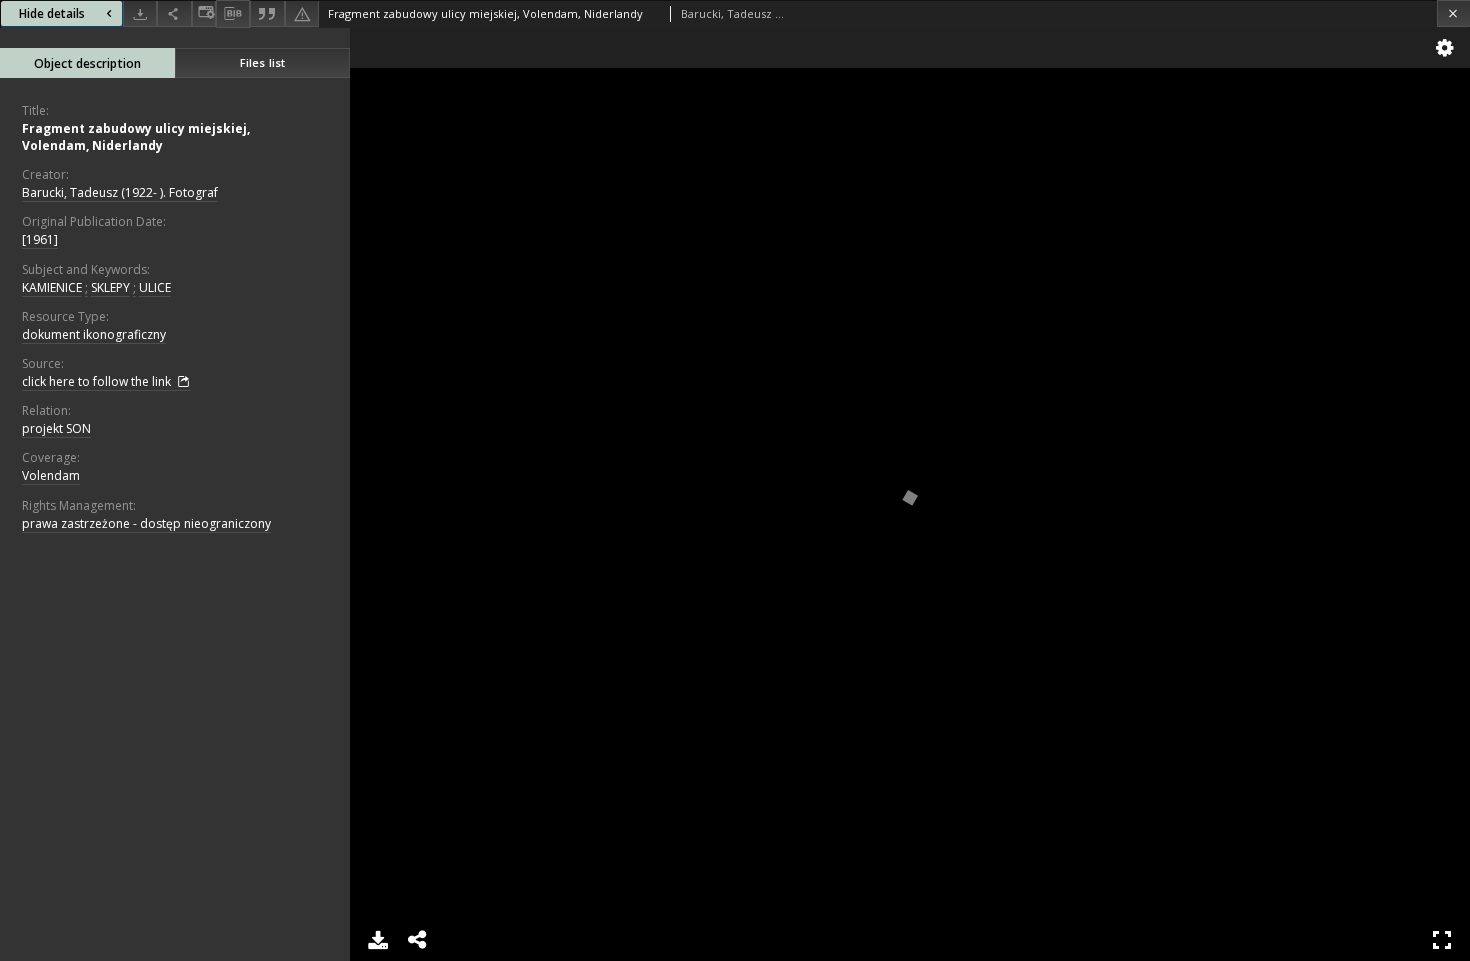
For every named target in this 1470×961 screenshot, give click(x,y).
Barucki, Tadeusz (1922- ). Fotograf (120, 192)
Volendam (51, 475)
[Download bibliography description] (233, 14)
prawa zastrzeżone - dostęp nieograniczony (146, 523)
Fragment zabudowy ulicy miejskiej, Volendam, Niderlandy (136, 137)
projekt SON (56, 428)
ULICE (155, 287)
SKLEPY (110, 287)
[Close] (1453, 13)
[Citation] (267, 13)
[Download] (140, 13)
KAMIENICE (52, 287)
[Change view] (204, 13)
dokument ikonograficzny (94, 334)
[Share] (174, 13)
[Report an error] (302, 13)
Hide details (52, 13)
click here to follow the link (98, 381)
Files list (262, 62)
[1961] (40, 239)
